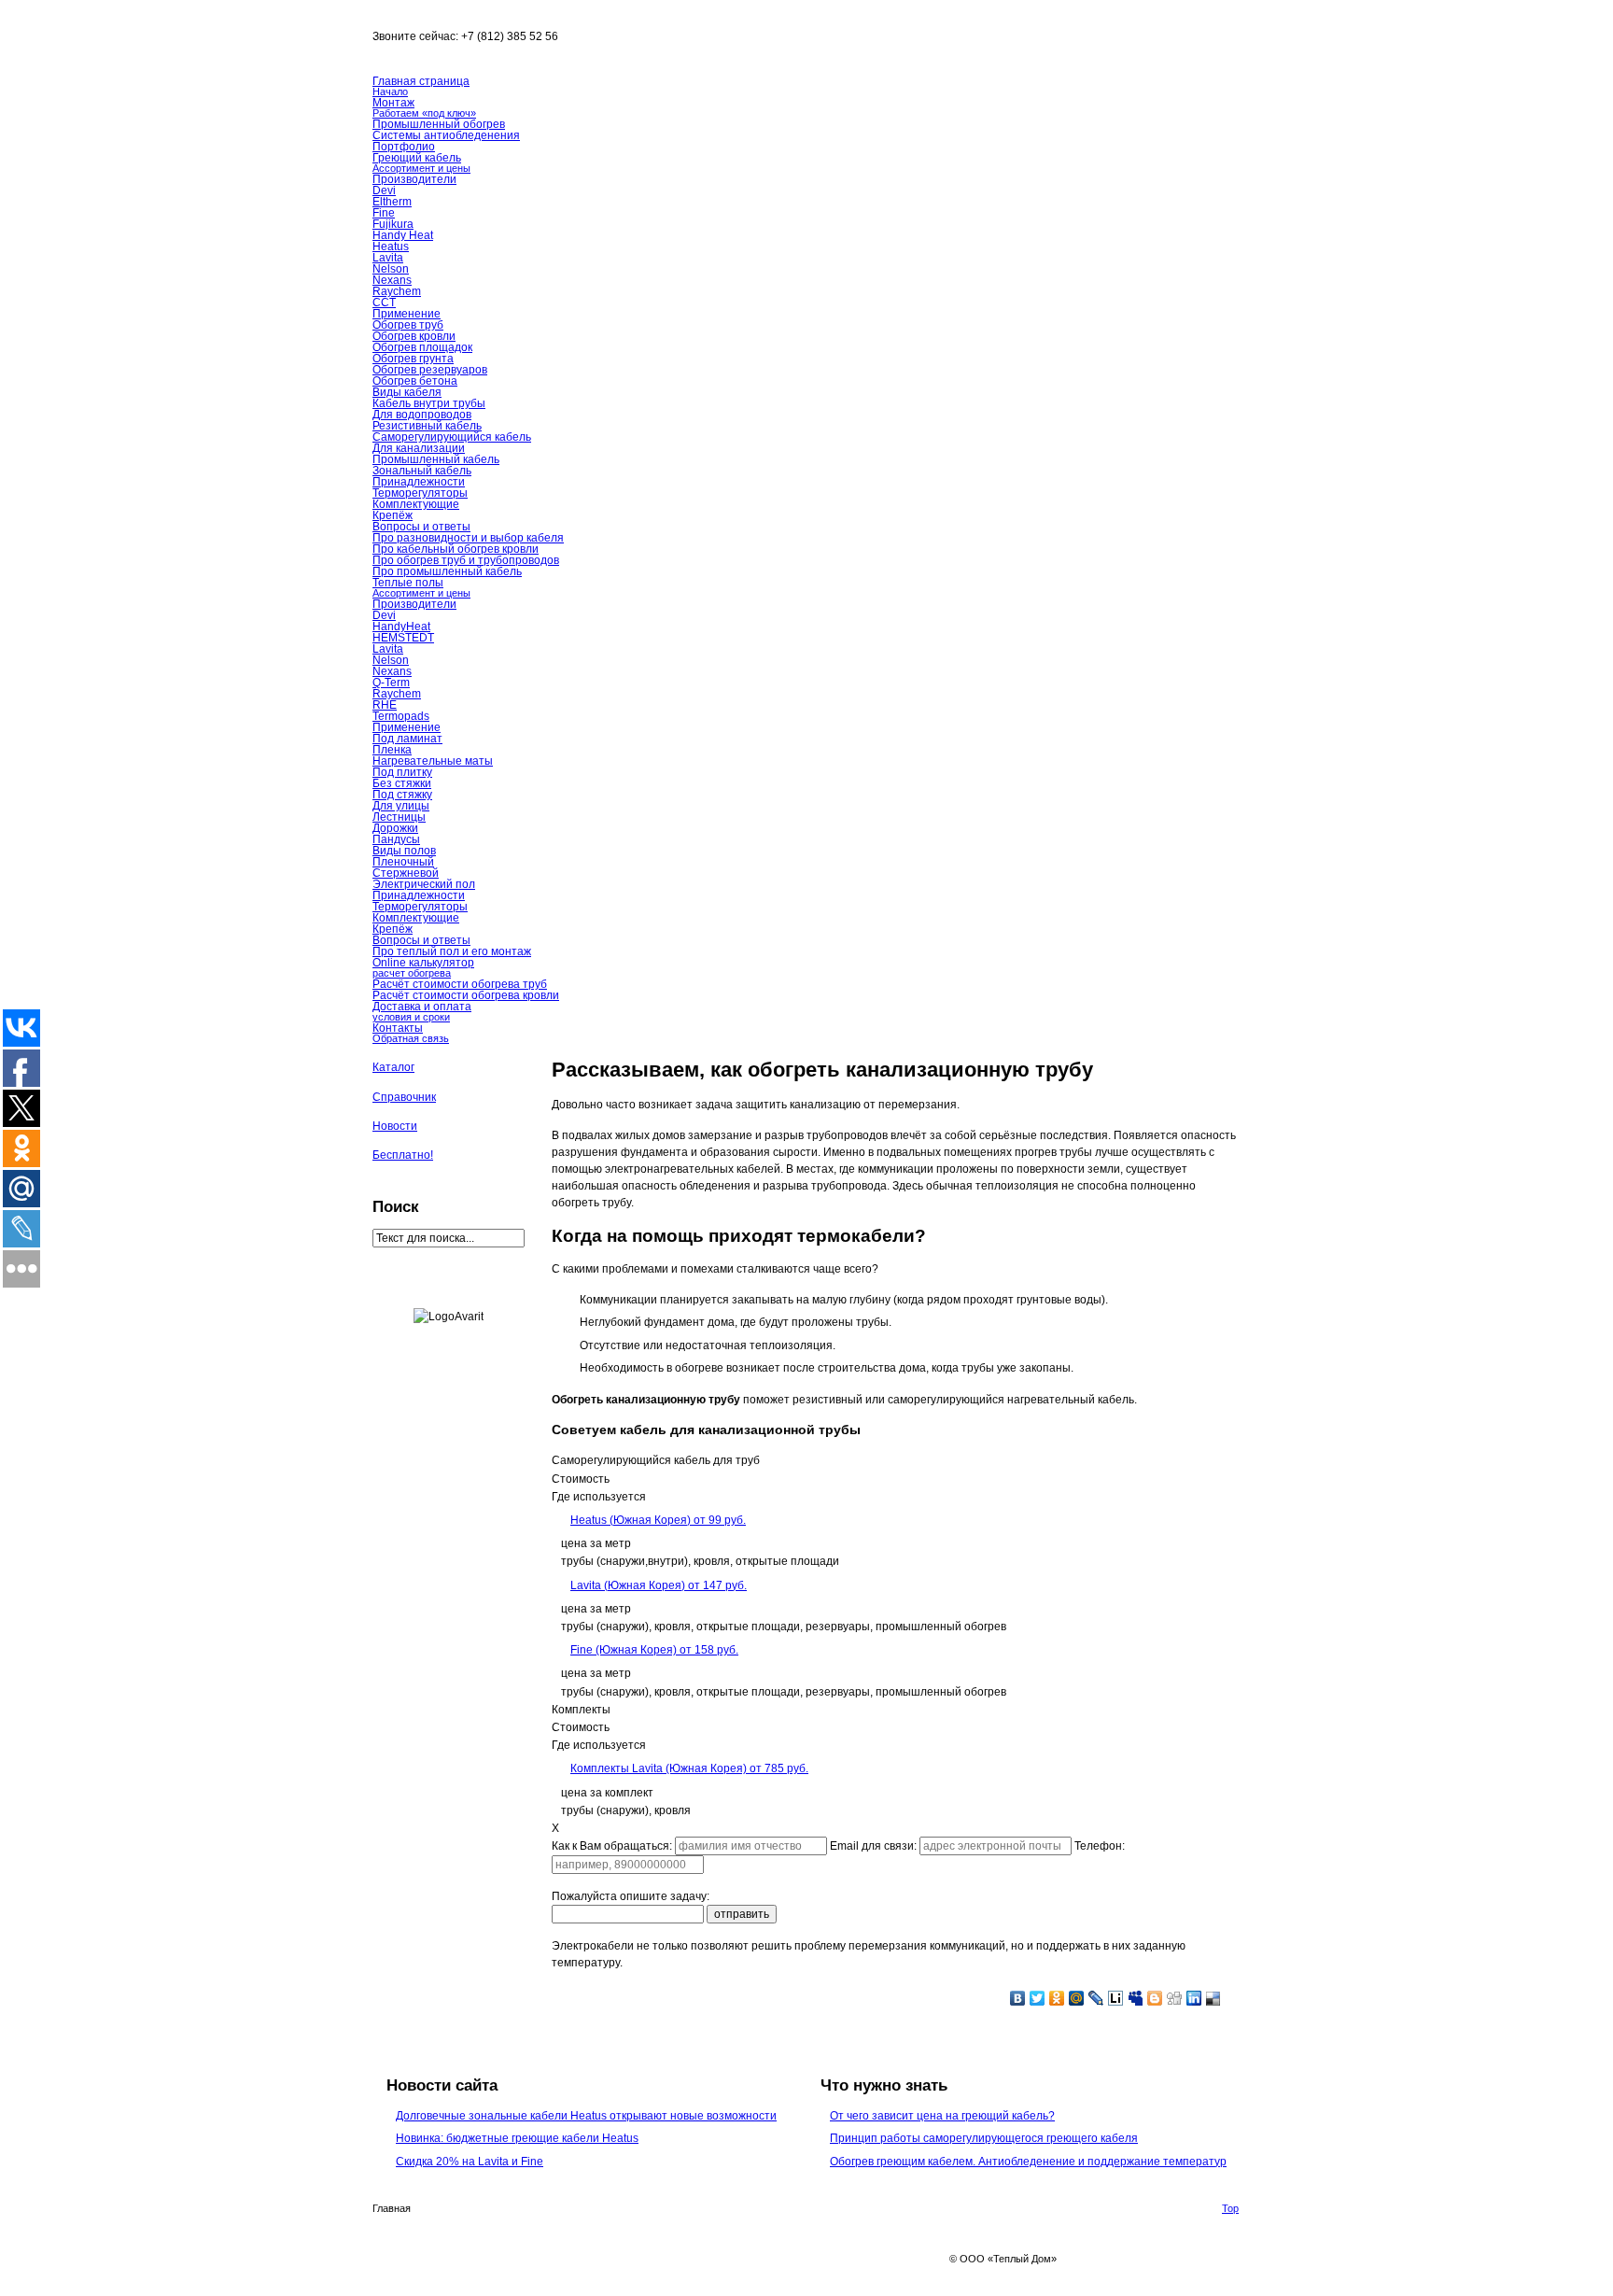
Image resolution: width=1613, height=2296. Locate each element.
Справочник (404, 1097)
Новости (395, 1126)
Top (1230, 2208)
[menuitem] (896, 1576)
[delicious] (1214, 1998)
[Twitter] (1038, 1998)
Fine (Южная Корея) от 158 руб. (654, 1650)
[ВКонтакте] (1018, 1998)
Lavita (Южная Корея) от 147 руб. (659, 1585)
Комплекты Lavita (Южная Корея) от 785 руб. (689, 1768)
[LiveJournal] (1096, 1998)
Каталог (393, 1067)
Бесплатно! (403, 1155)
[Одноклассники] (1057, 1998)
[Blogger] (1155, 1998)
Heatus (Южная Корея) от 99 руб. (658, 1520)
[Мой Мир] (1077, 1998)
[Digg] (1175, 1998)
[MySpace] (1136, 1998)
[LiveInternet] (1116, 1998)
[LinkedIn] (1194, 1998)
